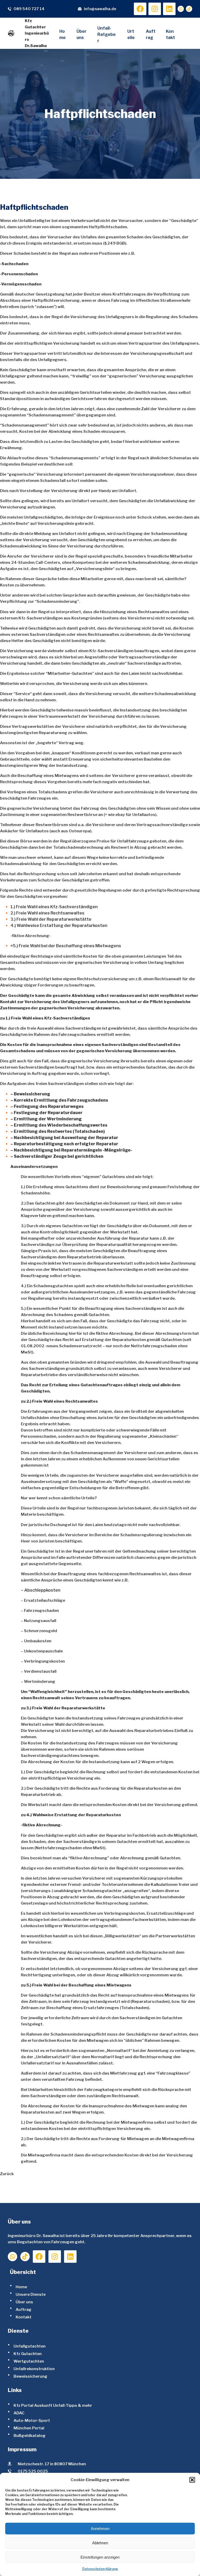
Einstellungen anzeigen (100, 2557)
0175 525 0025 (33, 2471)
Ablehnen (100, 2543)
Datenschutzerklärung (100, 2569)
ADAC (19, 2413)
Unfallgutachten (30, 2346)
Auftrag (24, 2309)
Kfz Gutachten (28, 2354)
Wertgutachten (29, 2361)
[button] (192, 2480)
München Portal (29, 2428)
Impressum (22, 2449)
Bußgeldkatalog (30, 2436)
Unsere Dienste (31, 2294)
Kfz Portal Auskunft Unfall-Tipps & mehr (53, 2405)
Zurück (7, 2174)
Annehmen (100, 2529)
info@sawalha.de (100, 9)
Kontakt (24, 2317)
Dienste (18, 2331)
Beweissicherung (30, 2376)
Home (21, 2287)
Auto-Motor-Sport (32, 2420)
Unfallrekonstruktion (34, 2369)
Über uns (24, 2302)
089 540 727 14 (29, 9)
